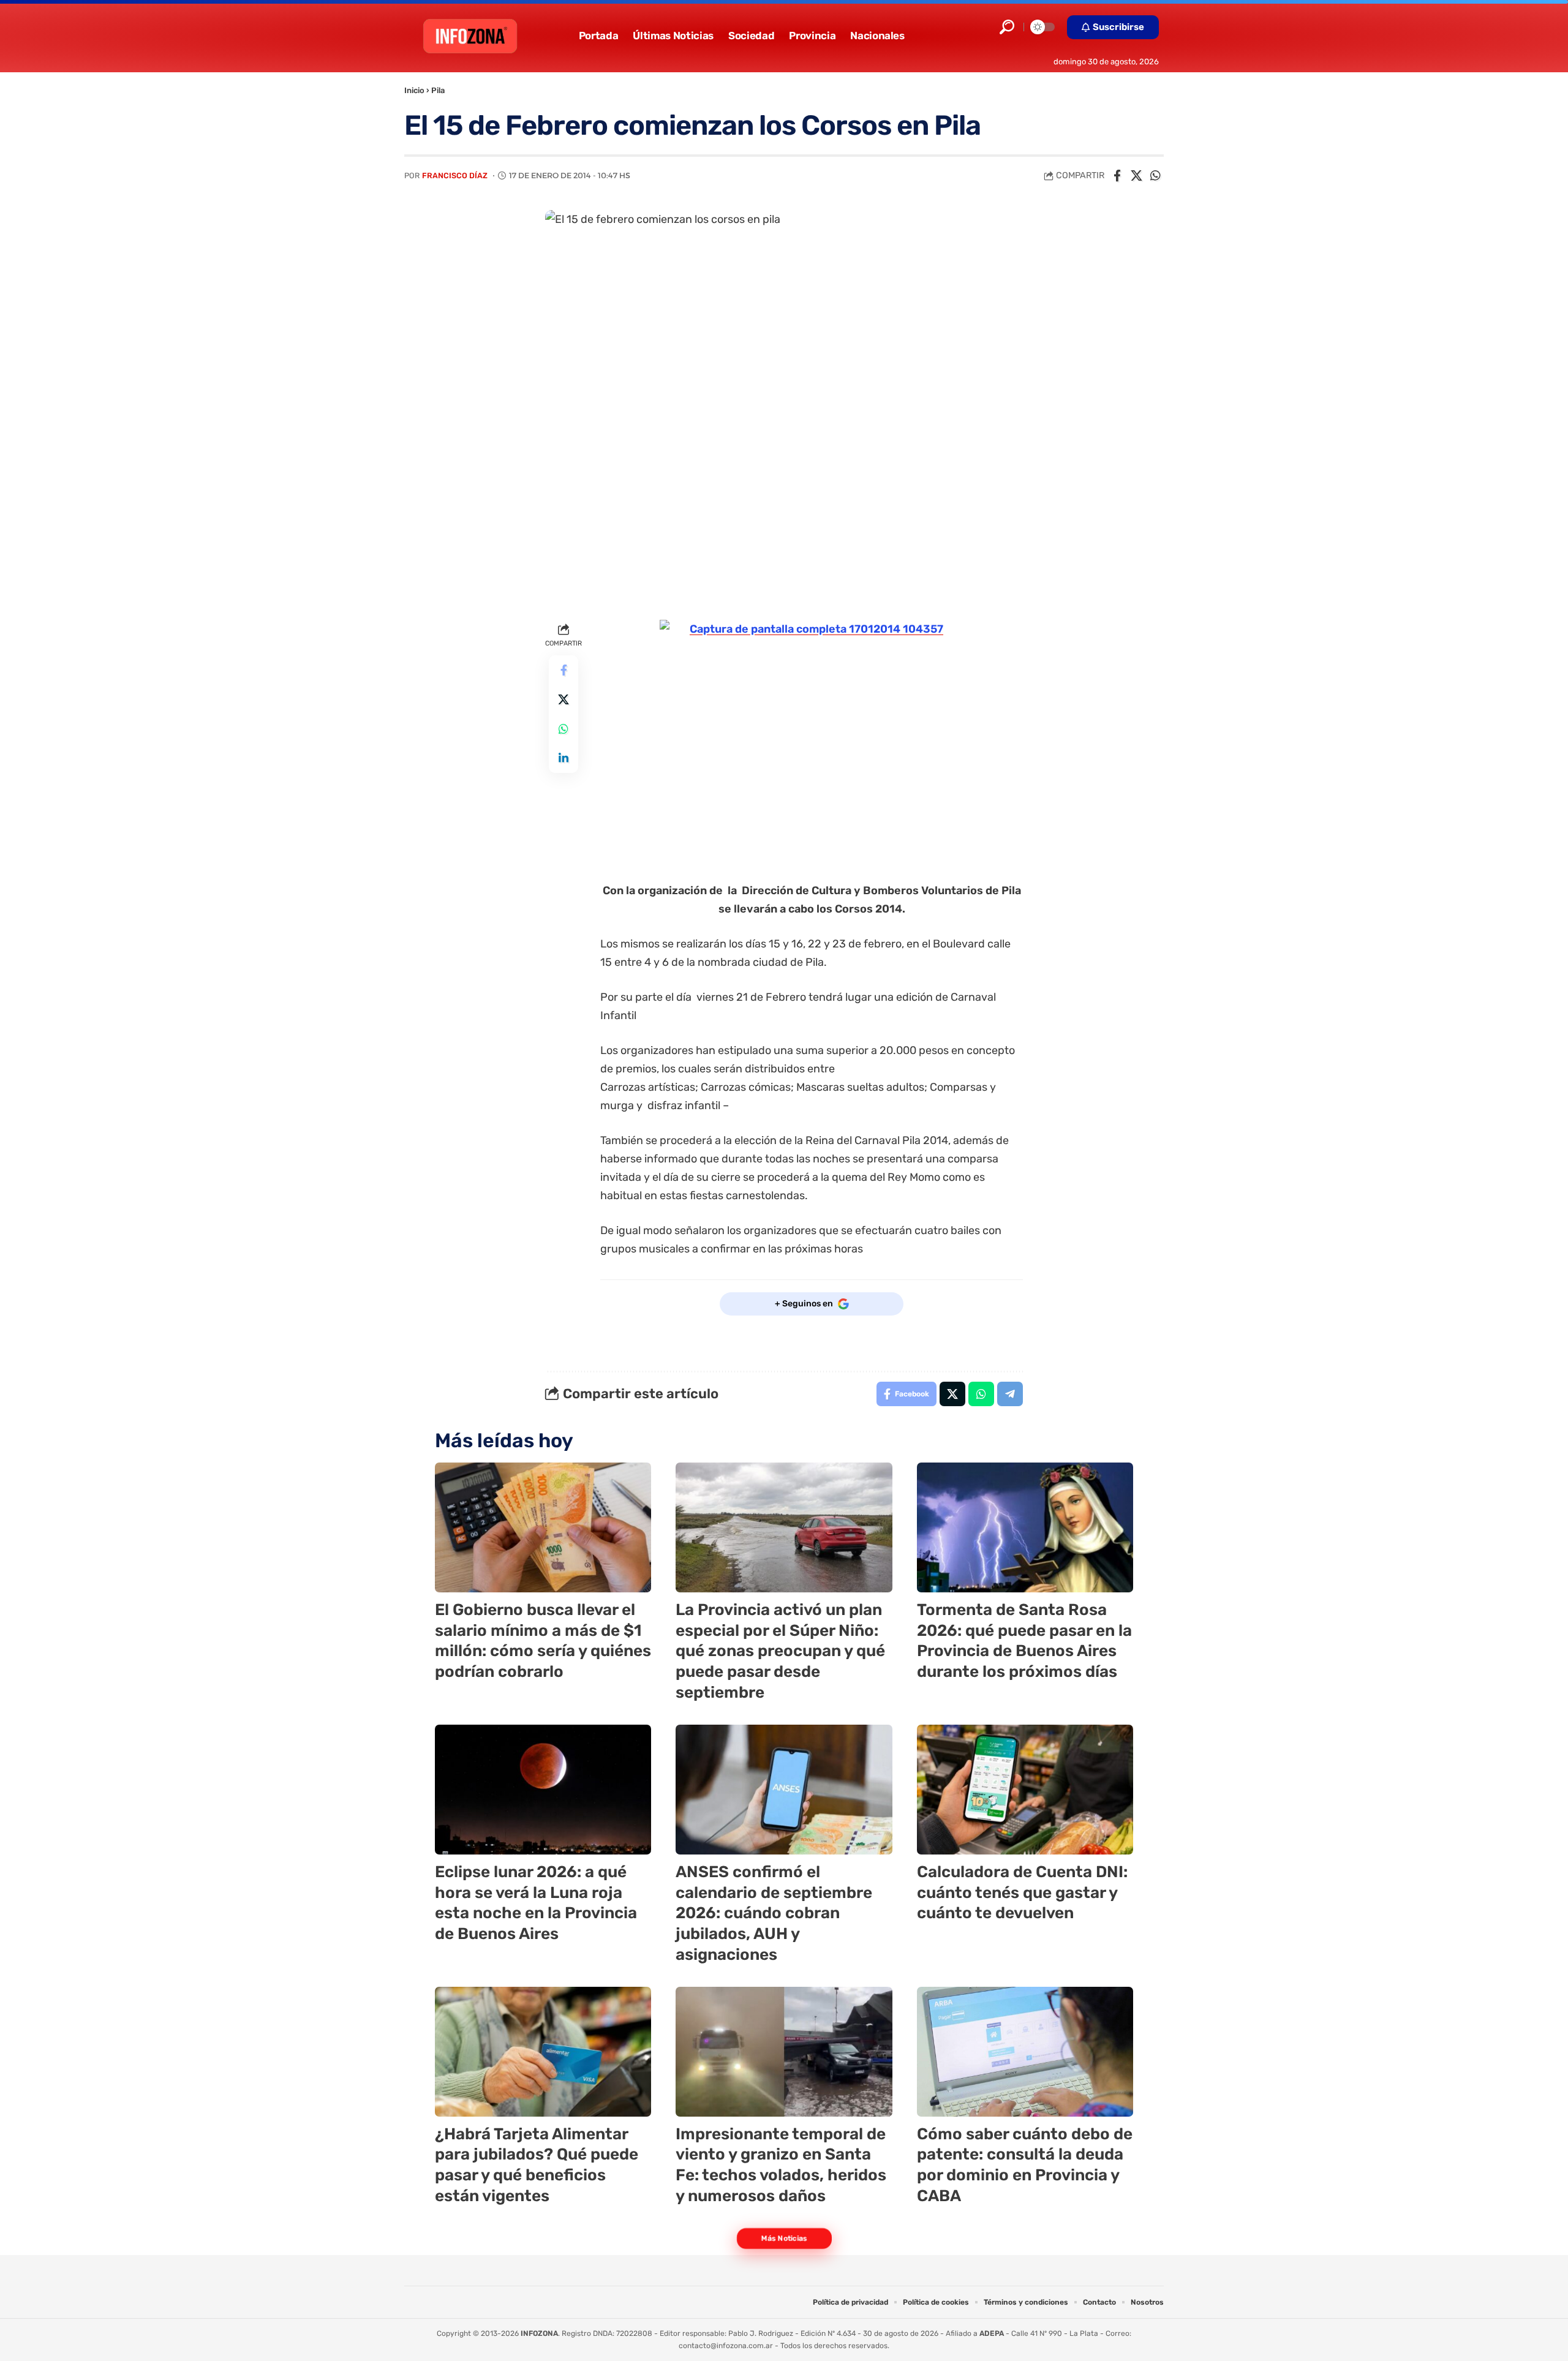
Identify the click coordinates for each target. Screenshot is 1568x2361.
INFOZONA (539, 2333)
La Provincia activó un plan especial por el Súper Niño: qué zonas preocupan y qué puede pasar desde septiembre (780, 1651)
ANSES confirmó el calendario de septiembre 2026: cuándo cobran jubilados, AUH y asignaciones (774, 1913)
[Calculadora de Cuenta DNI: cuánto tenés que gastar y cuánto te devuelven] (1025, 1790)
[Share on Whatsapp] (1155, 176)
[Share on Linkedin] (563, 758)
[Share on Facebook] (1117, 176)
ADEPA (992, 2333)
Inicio (414, 90)
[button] (1007, 27)
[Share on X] (1136, 176)
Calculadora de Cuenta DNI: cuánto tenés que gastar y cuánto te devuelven (1022, 1893)
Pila (438, 90)
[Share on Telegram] (1010, 1394)
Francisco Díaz (455, 175)
